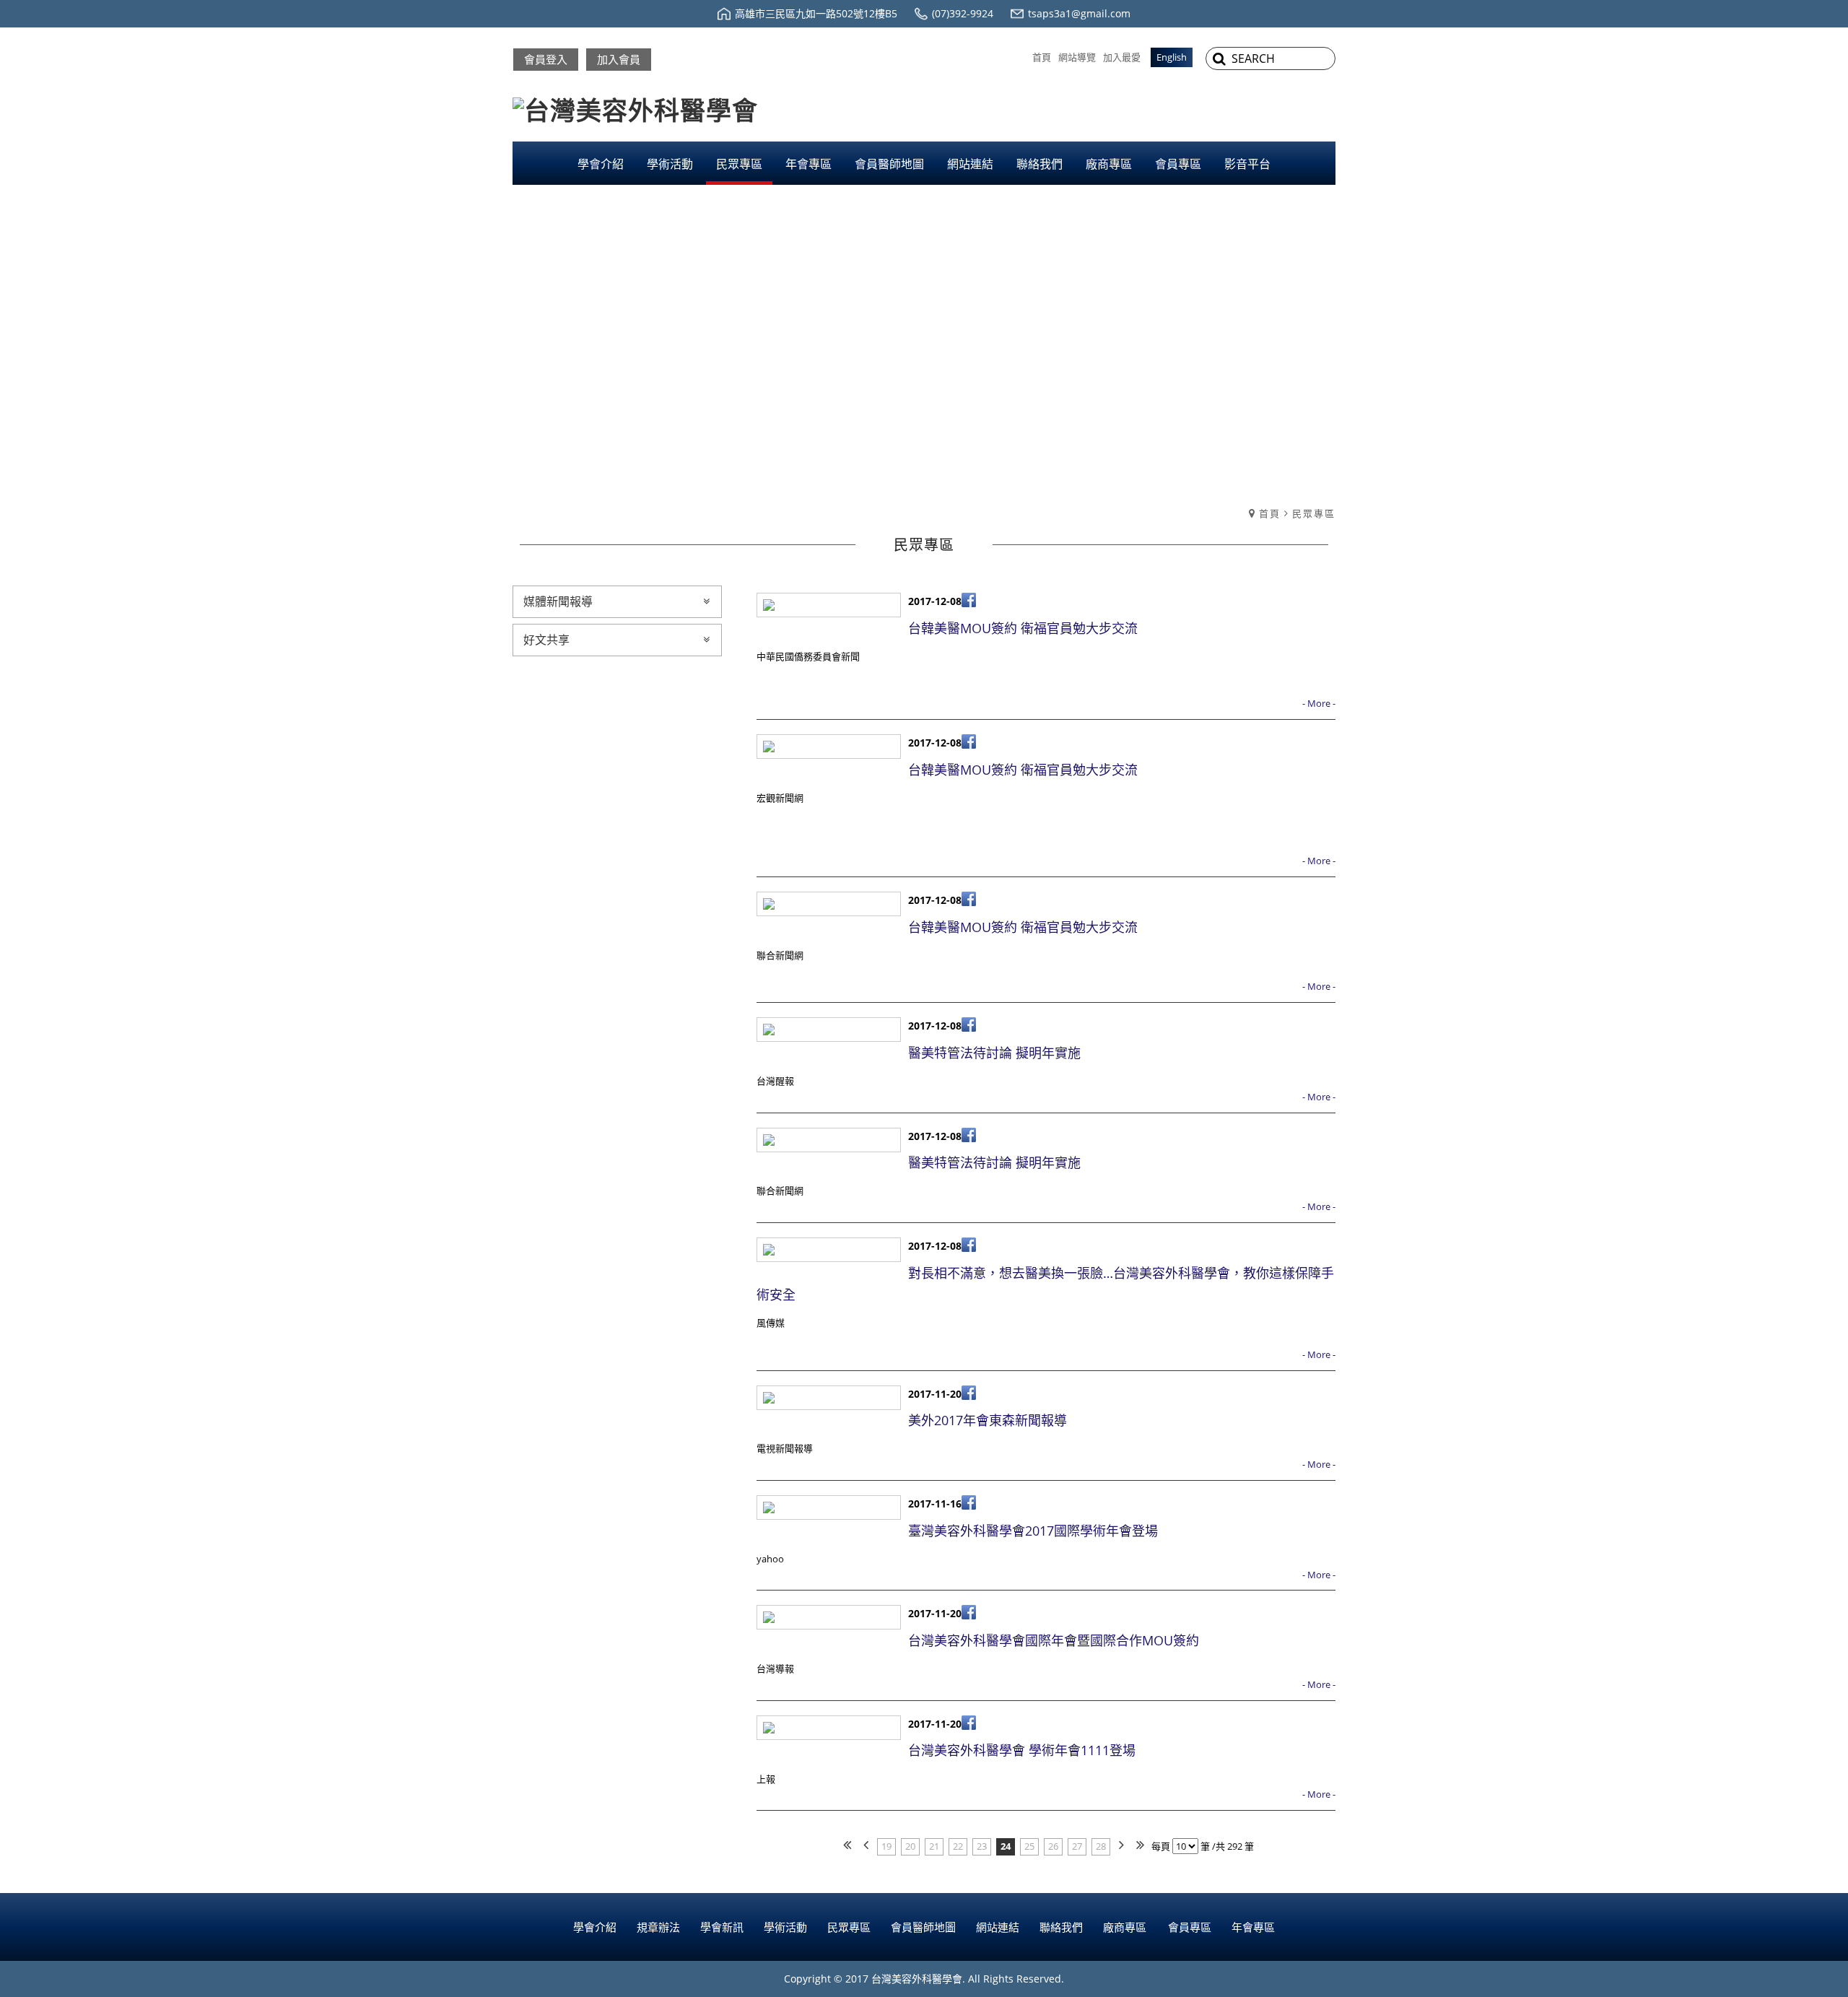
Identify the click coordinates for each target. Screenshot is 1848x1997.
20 (910, 1846)
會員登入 (546, 59)
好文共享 (546, 640)
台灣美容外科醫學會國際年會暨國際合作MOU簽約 (1054, 1640)
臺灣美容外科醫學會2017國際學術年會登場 (1033, 1531)
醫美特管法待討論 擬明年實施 (994, 1053)
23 (982, 1846)
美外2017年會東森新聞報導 (988, 1420)
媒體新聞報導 (558, 601)
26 (1053, 1846)
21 (934, 1846)
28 (1101, 1846)
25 (1029, 1846)
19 (886, 1846)
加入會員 (619, 59)
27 (1077, 1846)
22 (958, 1846)
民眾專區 (1314, 513)
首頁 (1270, 513)
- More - (1319, 703)
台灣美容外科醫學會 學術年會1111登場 (1022, 1750)
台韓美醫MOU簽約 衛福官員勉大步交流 (1023, 628)
